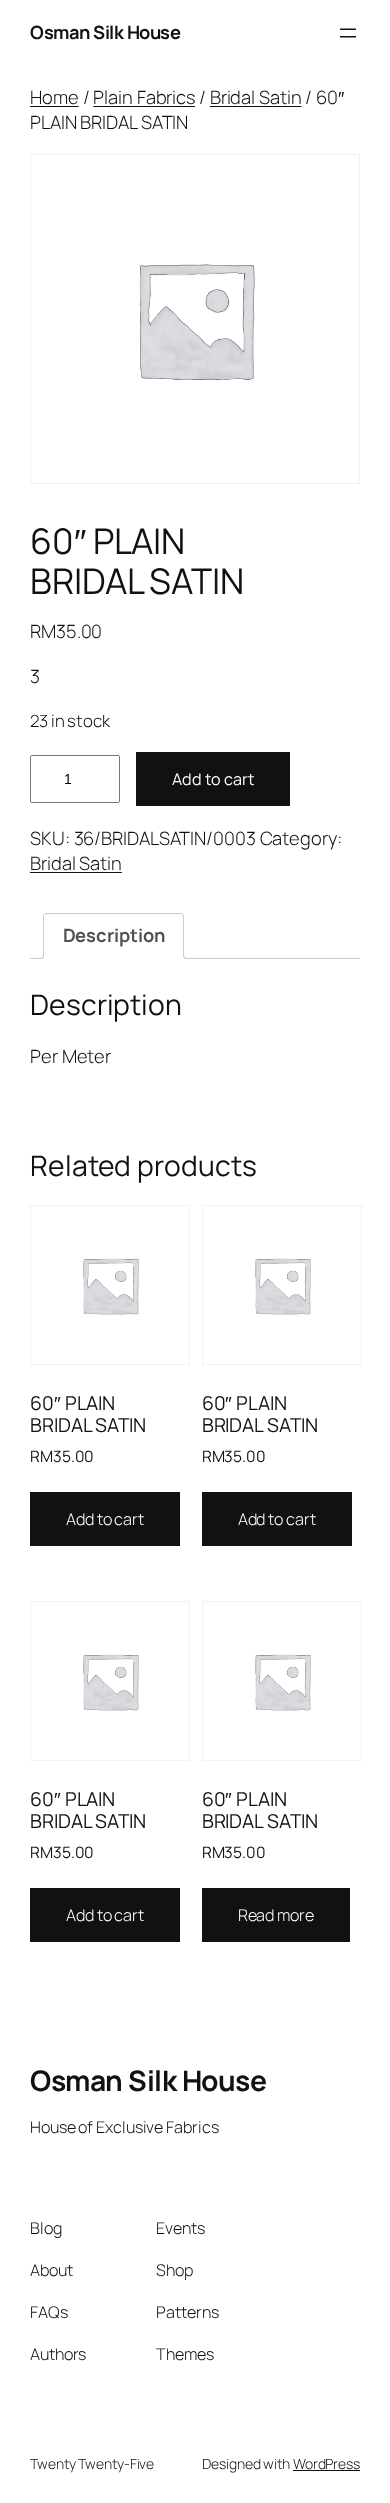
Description (114, 935)
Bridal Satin (256, 97)
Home (54, 97)
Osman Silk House (105, 32)
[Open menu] (348, 33)
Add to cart (213, 779)
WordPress (326, 2463)
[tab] (113, 936)
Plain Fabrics (144, 97)
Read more (276, 1915)
